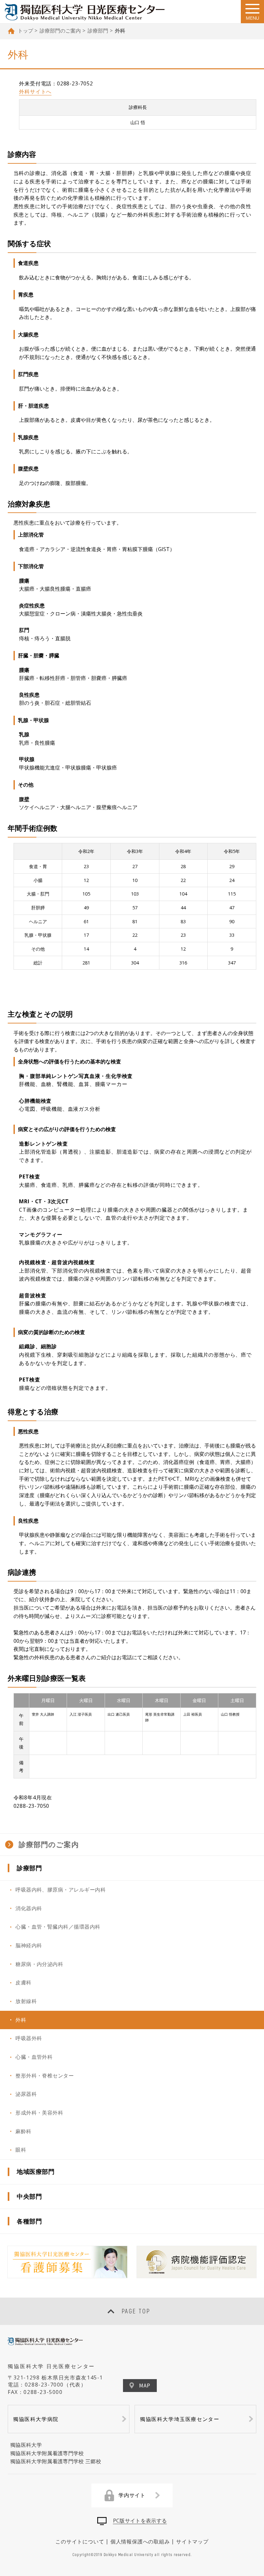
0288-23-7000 (44, 2385)
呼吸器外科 (29, 2038)
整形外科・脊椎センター (45, 2076)
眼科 (21, 2150)
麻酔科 (23, 2131)
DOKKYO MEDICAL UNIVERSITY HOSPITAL (85, 12)
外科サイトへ (35, 92)
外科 (21, 2020)
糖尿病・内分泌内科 (39, 1964)
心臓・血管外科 (34, 2057)
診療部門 (98, 31)
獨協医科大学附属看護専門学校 (47, 2453)
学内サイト (132, 2495)
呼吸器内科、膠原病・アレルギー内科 (61, 1890)
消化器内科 (29, 1908)
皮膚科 (23, 1982)
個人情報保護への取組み (140, 2542)
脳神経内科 (29, 1945)
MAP (145, 2385)
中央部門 (29, 2196)
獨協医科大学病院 (36, 2419)
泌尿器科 (26, 2094)
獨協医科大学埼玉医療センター (180, 2419)
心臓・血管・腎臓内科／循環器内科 (58, 1927)
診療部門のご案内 (60, 31)
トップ (25, 31)
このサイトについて (80, 2542)
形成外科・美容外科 (39, 2113)
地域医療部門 (36, 2171)
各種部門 (29, 2221)
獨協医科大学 (26, 2445)
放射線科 (26, 2001)
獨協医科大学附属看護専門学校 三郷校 (56, 2461)
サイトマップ (192, 2542)
